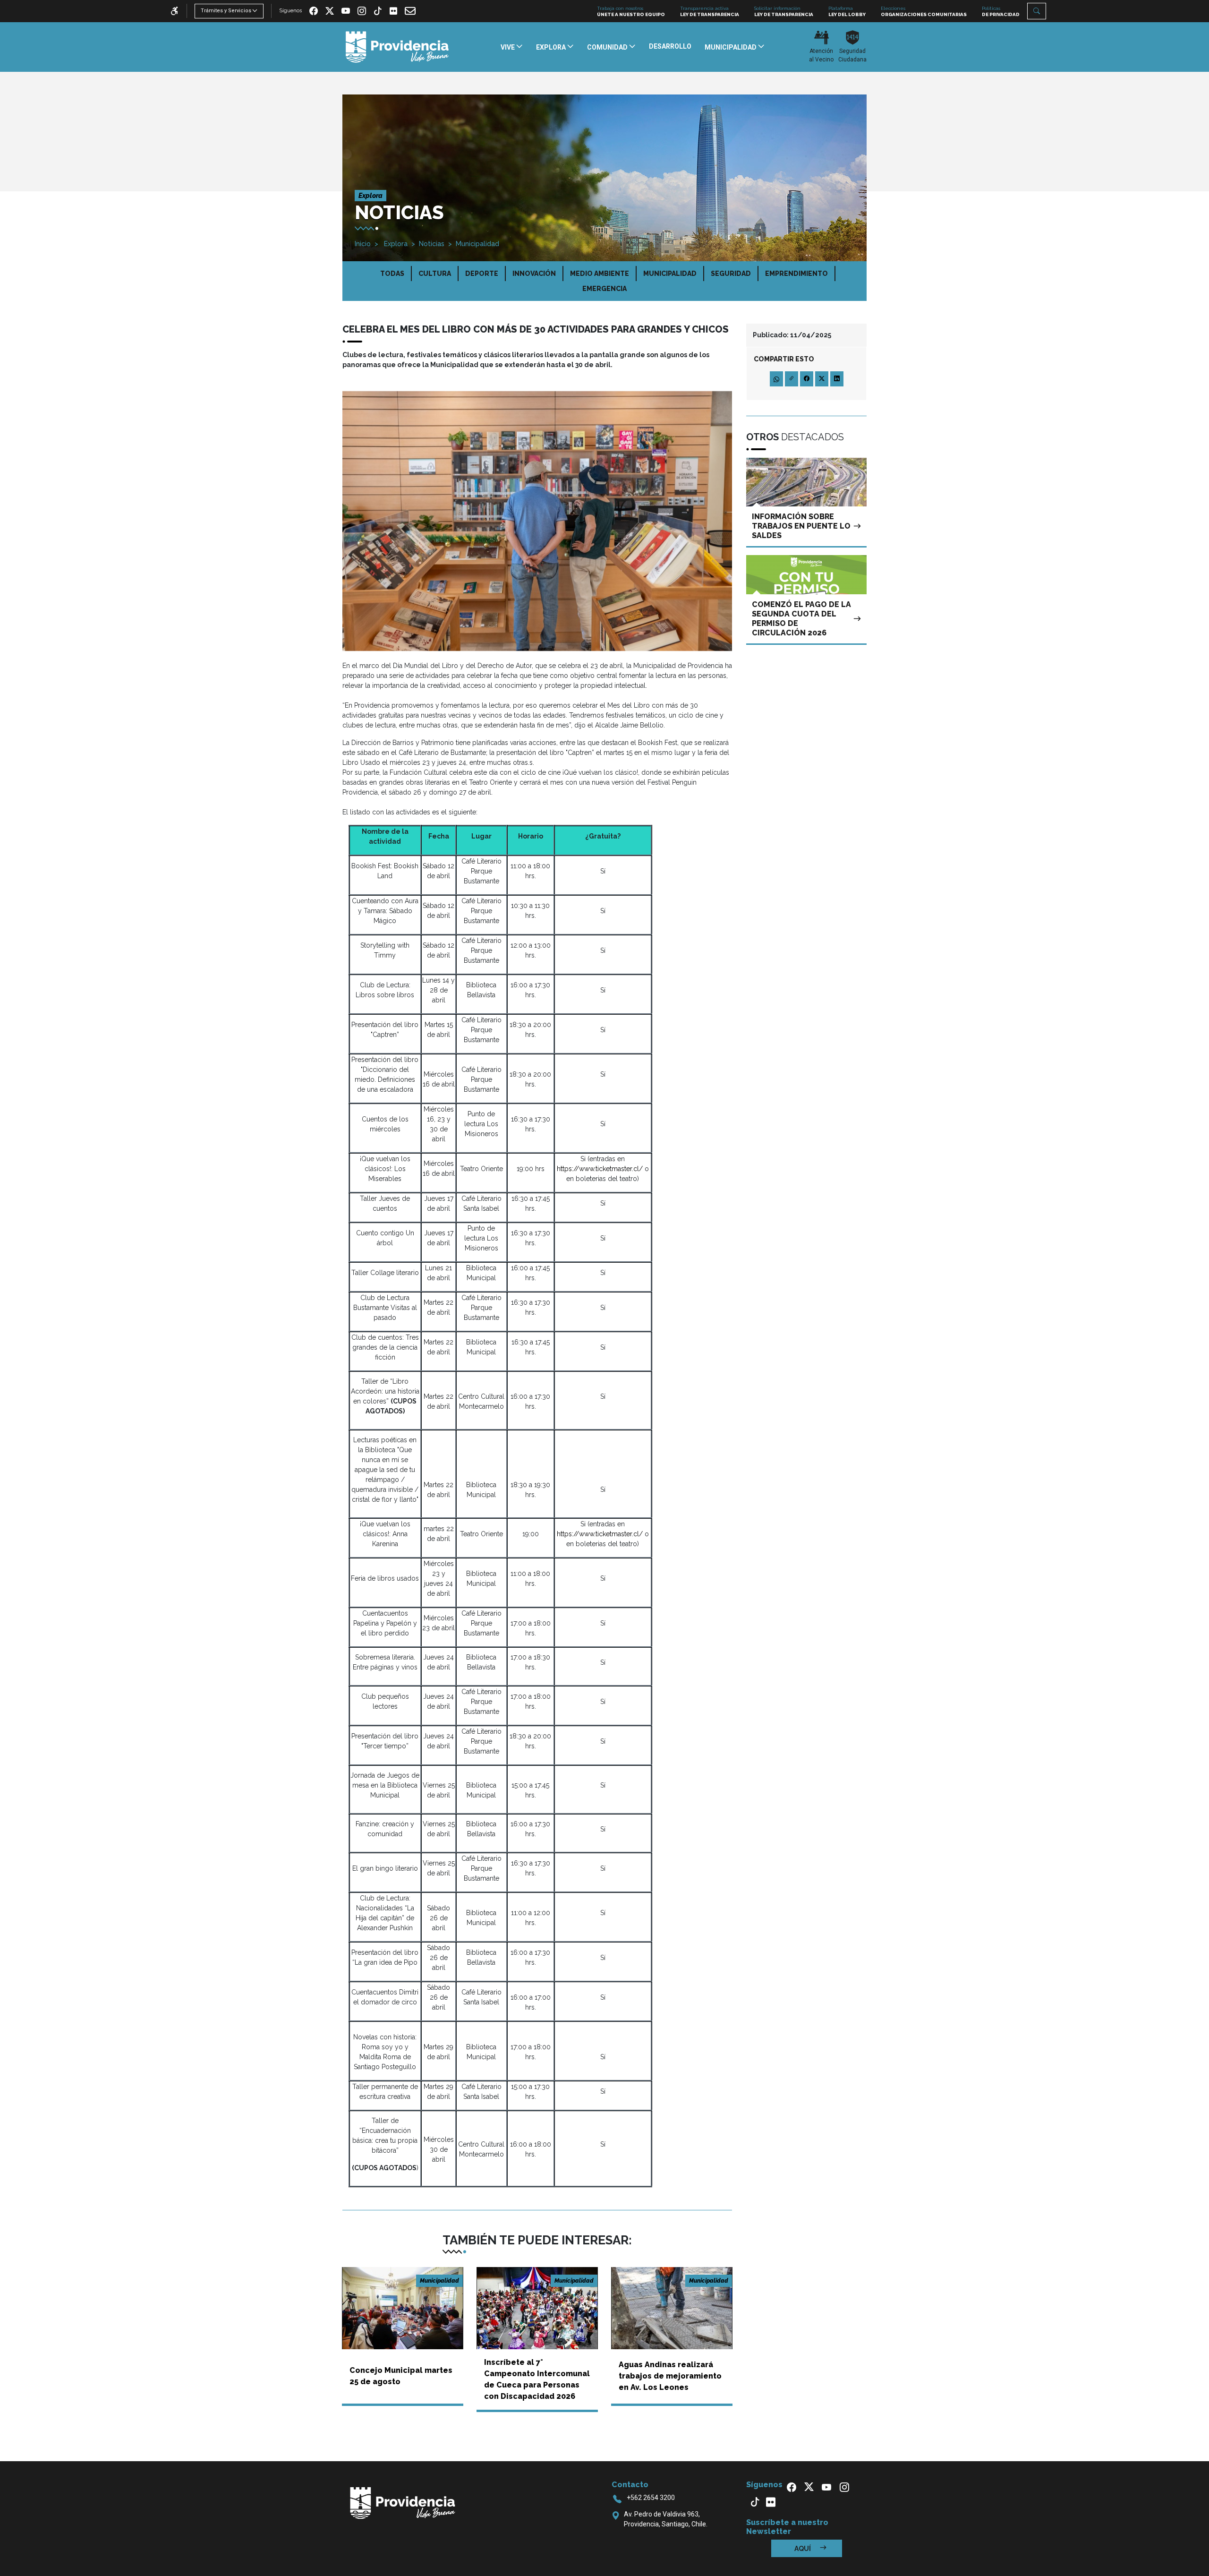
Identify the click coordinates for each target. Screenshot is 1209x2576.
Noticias (432, 244)
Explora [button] (552, 47)
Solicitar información (784, 11)
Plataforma (847, 11)
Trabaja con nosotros (631, 11)
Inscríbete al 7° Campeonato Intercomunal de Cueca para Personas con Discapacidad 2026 (537, 2379)
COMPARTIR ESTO (784, 359)
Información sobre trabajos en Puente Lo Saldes (801, 526)
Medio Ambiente (600, 274)
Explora (395, 244)
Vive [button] (508, 47)
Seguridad (731, 274)
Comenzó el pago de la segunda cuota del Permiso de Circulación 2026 (801, 619)
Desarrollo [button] (670, 46)
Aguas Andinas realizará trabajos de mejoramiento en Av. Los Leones (670, 2376)
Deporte (482, 274)
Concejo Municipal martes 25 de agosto (401, 2376)
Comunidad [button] (608, 47)
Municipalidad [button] (731, 47)
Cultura (435, 274)
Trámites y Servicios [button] (226, 11)
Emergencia (604, 289)
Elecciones (924, 11)
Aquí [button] (803, 2549)
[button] (1037, 11)
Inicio (363, 244)
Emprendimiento (796, 274)
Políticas (1001, 11)
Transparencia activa (710, 11)
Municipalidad (477, 244)
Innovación (534, 274)
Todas (392, 274)
